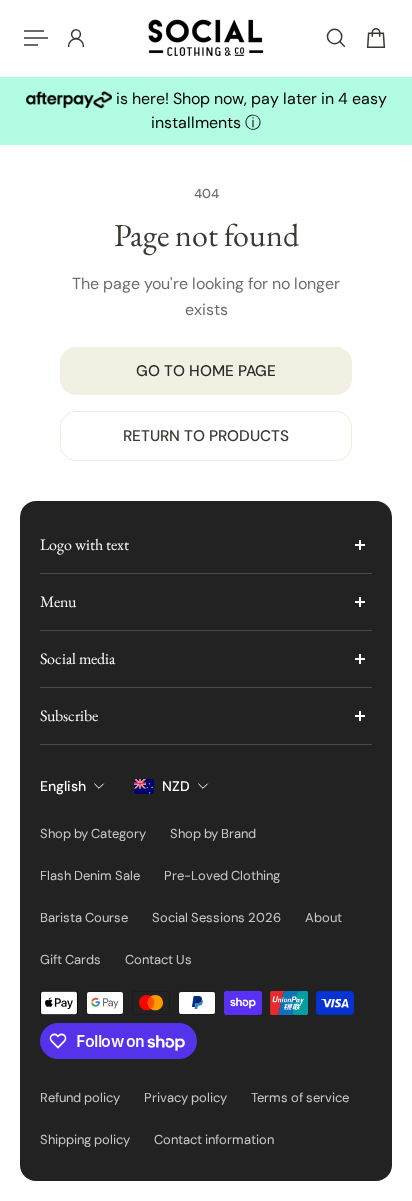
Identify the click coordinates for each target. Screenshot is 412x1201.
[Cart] (376, 38)
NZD (176, 786)
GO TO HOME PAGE (206, 371)
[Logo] (206, 38)
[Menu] (36, 38)
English (63, 786)
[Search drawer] (336, 38)
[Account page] (76, 38)
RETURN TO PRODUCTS (206, 436)
